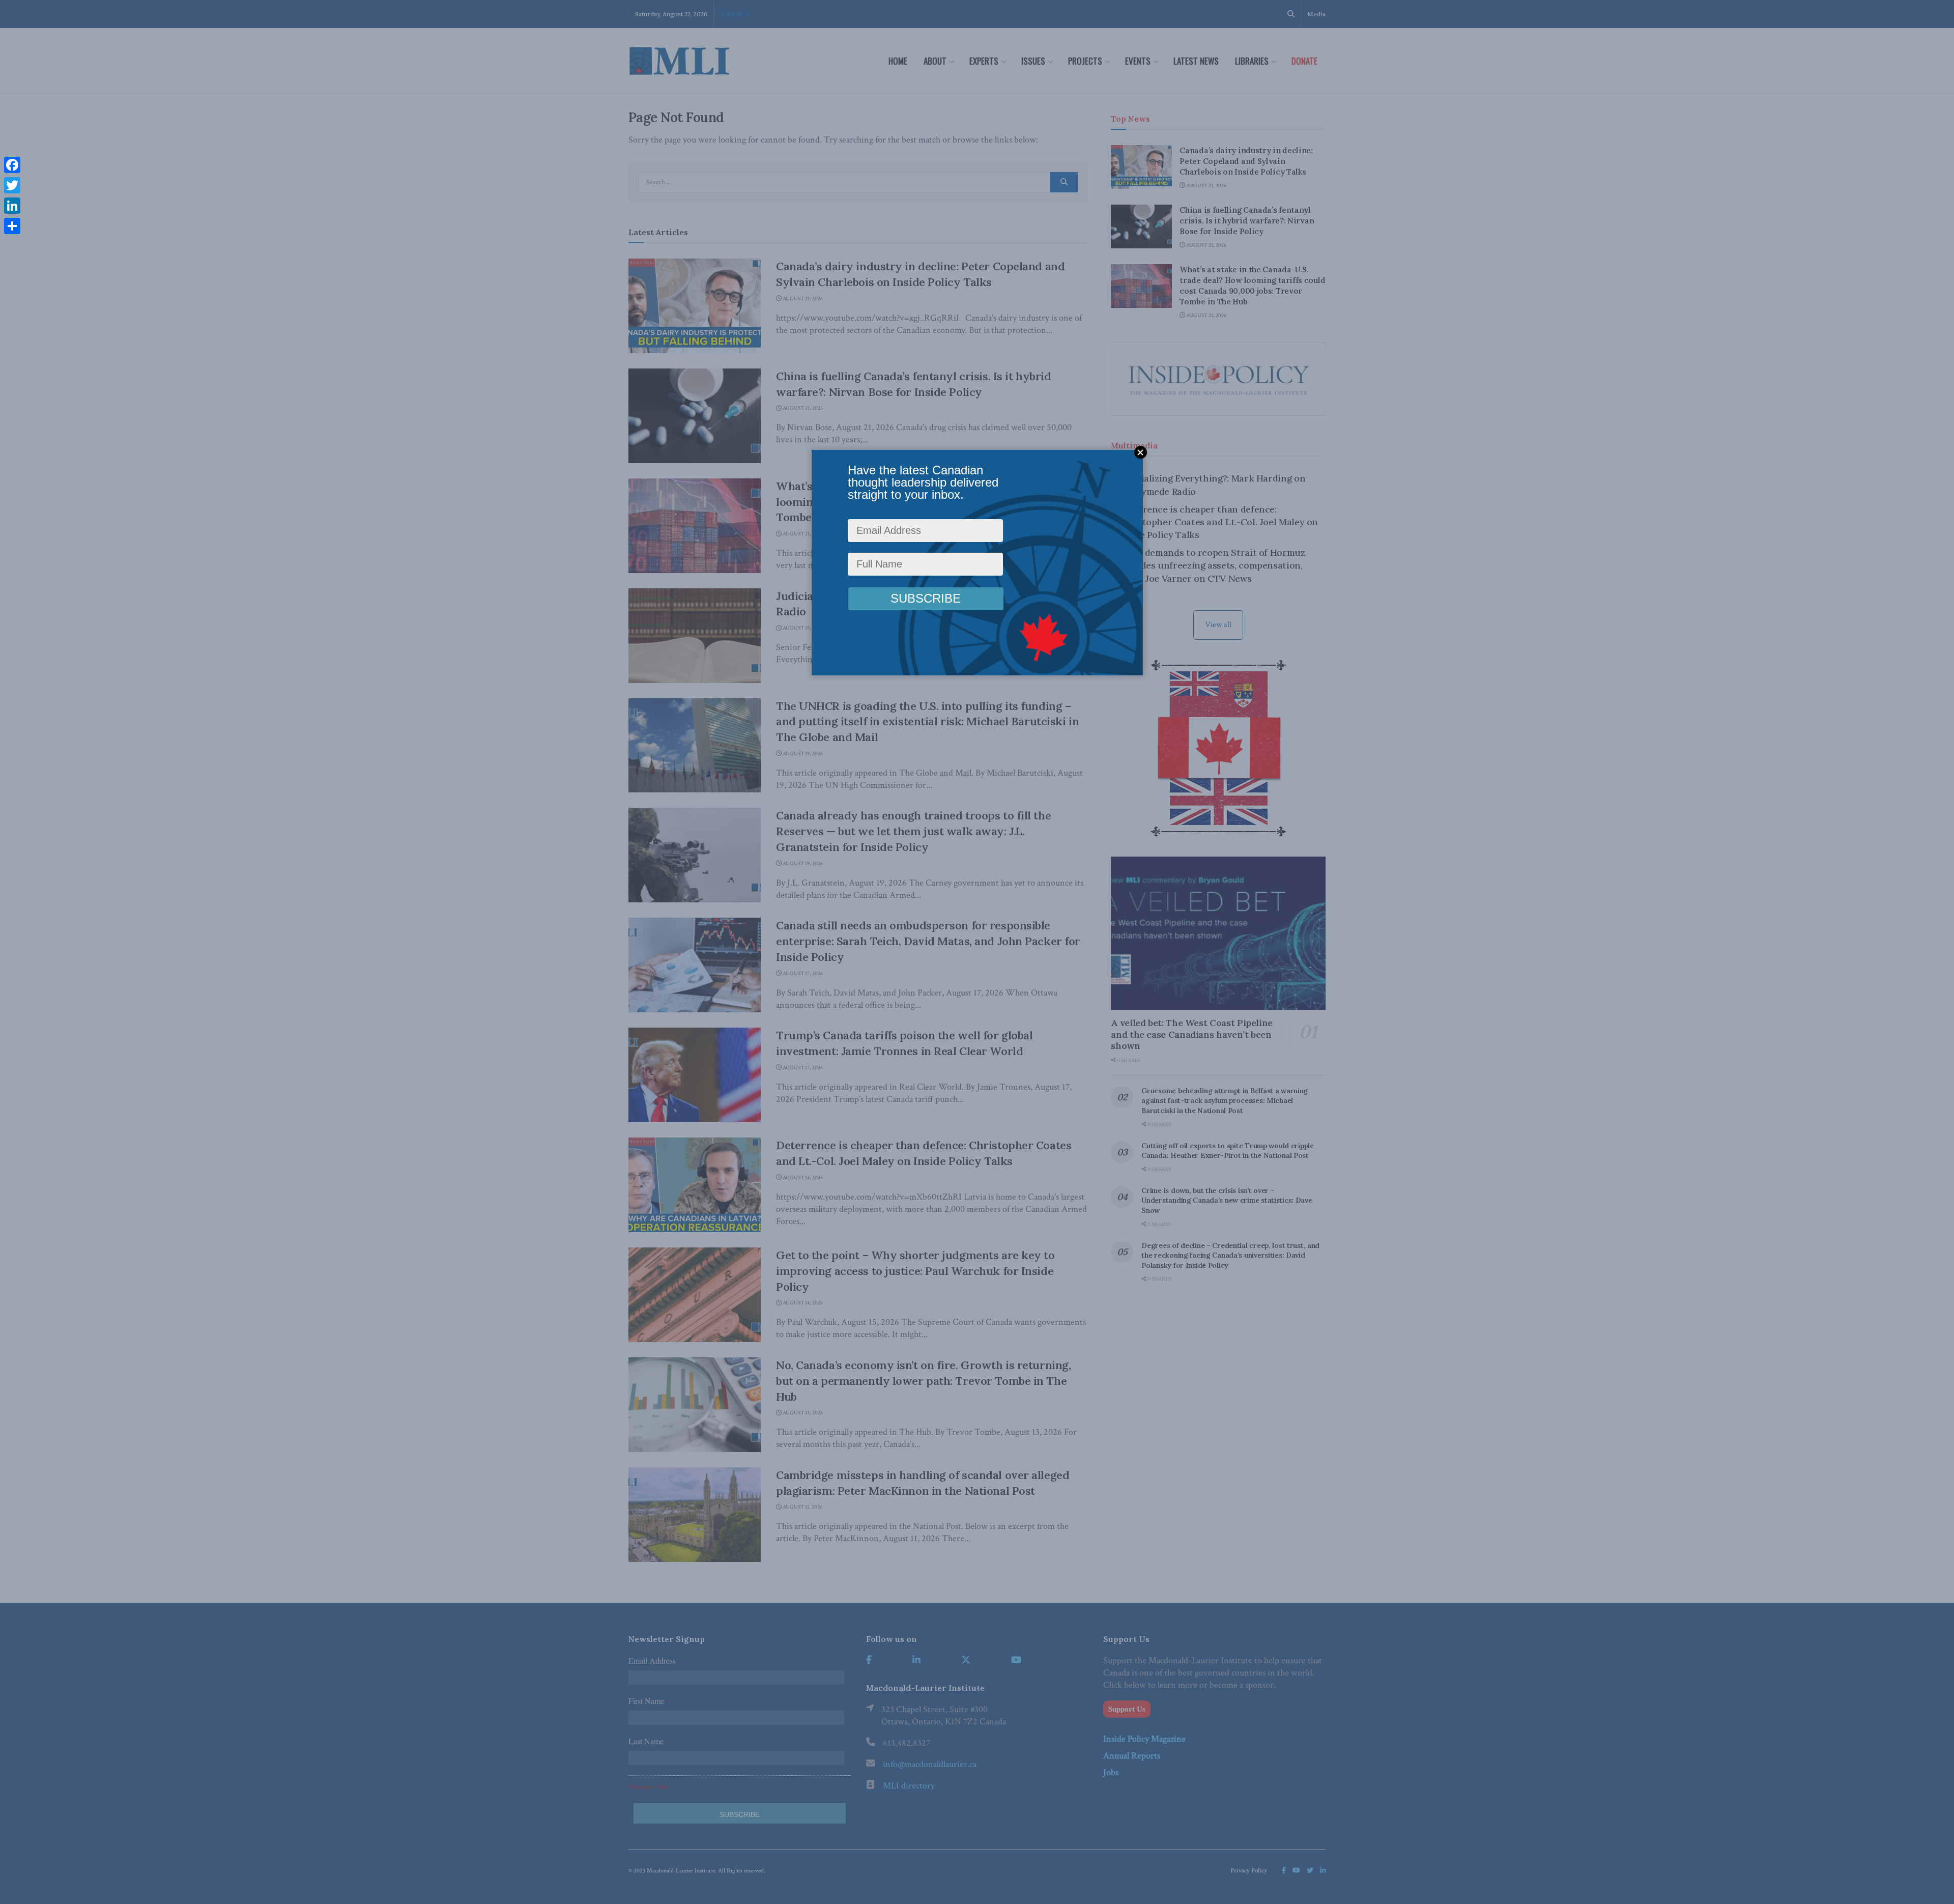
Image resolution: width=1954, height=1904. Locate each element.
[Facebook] (12, 165)
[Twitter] (12, 185)
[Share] (12, 226)
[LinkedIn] (12, 206)
